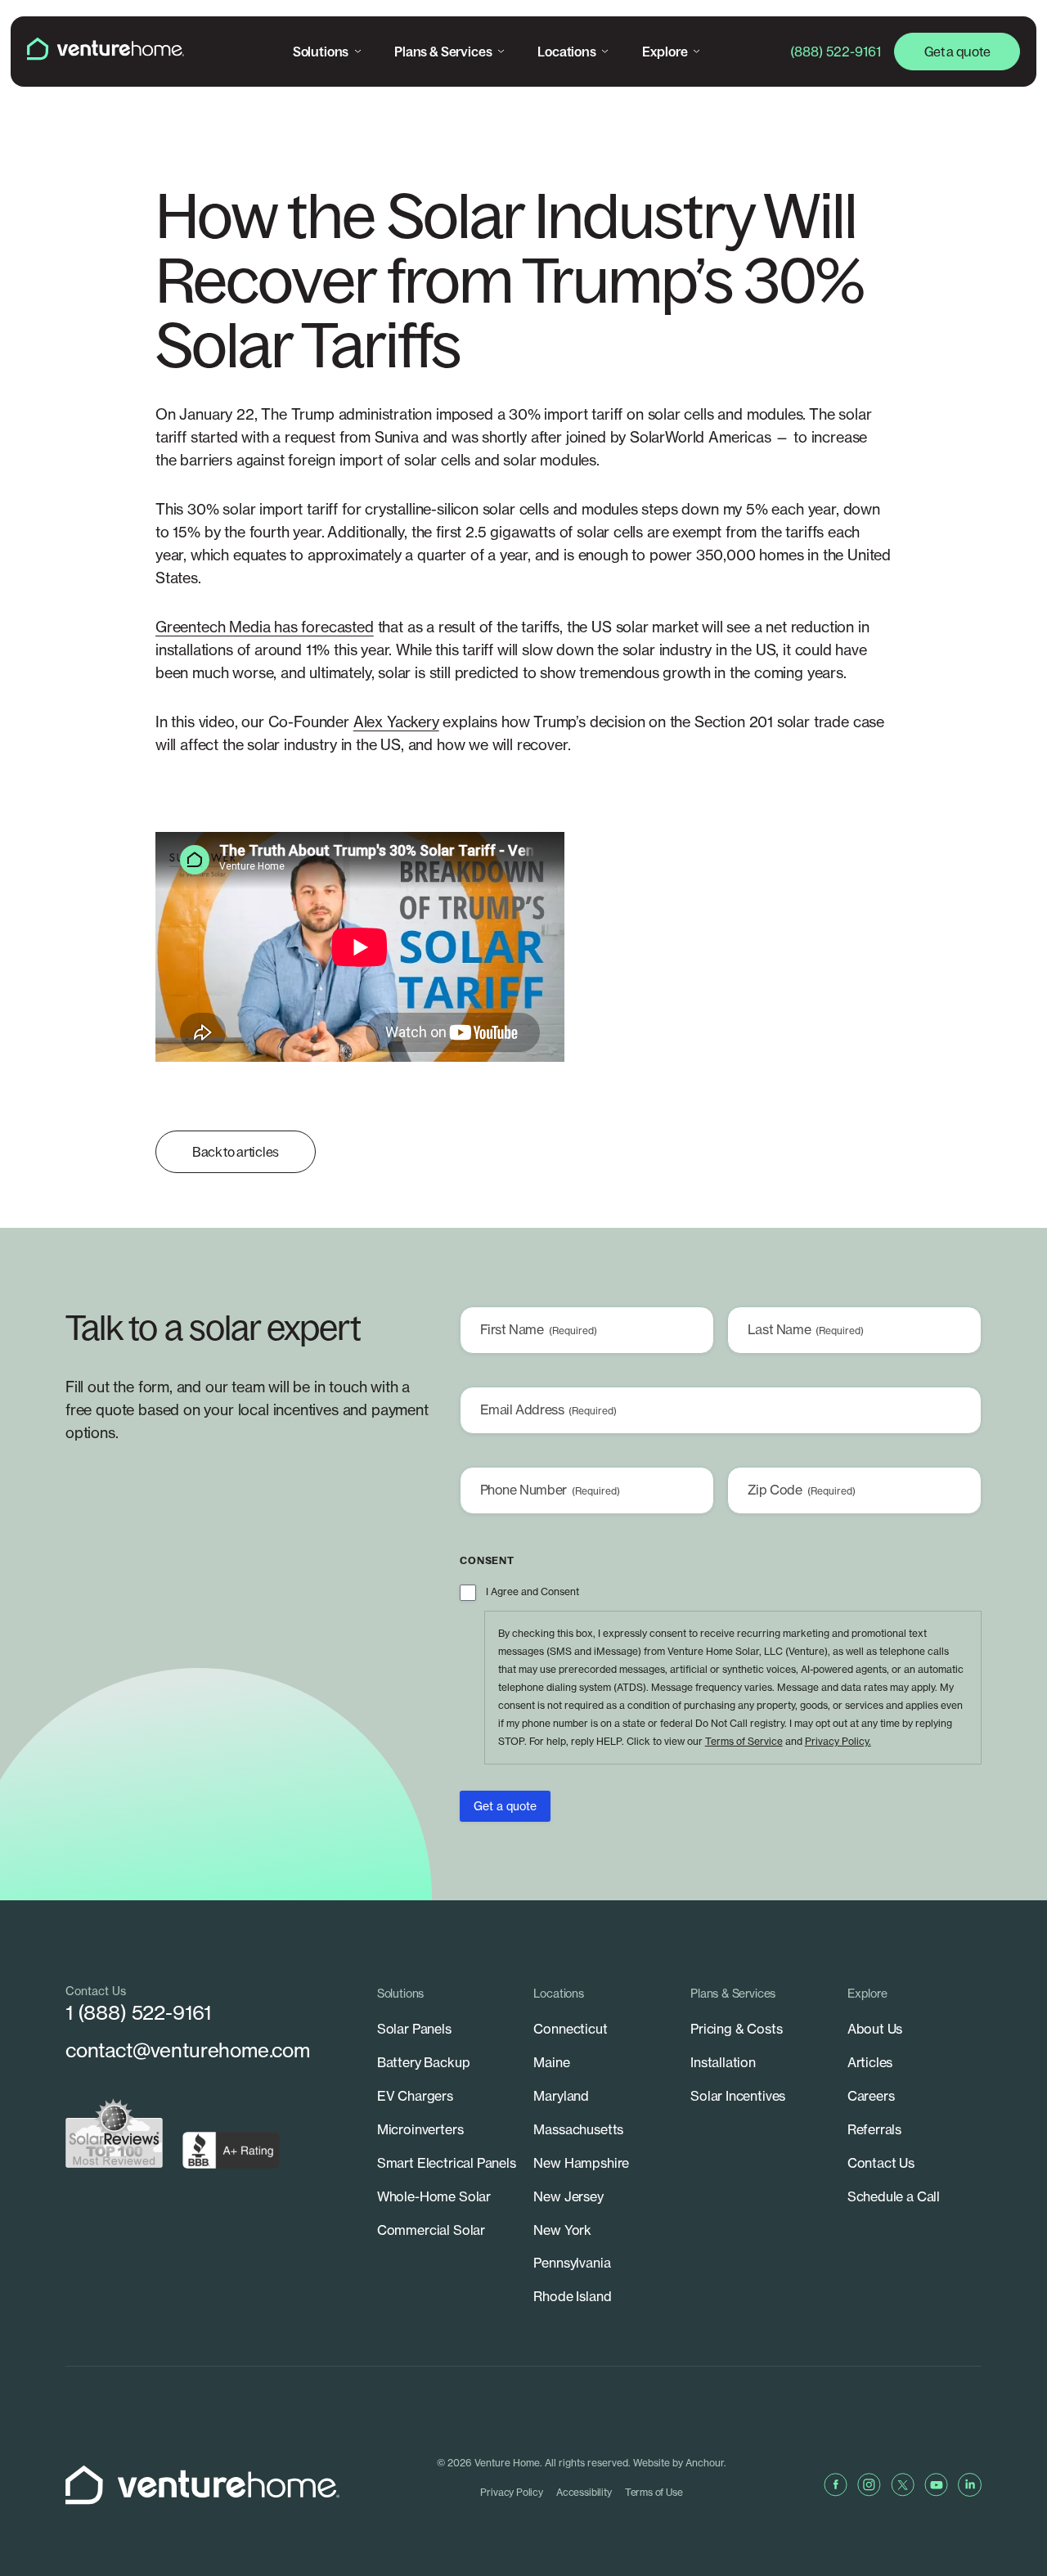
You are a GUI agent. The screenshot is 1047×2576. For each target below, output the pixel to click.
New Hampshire (581, 2163)
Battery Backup (424, 2062)
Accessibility (584, 2492)
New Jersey (568, 2196)
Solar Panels (414, 2029)
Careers (871, 2096)
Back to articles (236, 1152)
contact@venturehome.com (188, 2050)
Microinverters (420, 2129)
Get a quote (957, 52)
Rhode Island (572, 2296)
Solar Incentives (738, 2096)
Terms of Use (654, 2492)
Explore (665, 52)
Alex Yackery (396, 722)
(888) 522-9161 (836, 52)
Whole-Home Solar (434, 2196)
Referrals (874, 2129)
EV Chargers (415, 2096)
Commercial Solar (431, 2230)
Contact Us (881, 2163)
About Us (875, 2029)
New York (562, 2230)
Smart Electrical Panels (447, 2163)
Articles (870, 2062)
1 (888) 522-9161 (138, 2012)
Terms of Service (744, 1741)
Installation (723, 2062)
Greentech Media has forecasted (265, 627)
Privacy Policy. (838, 1741)
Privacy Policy (512, 2492)
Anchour (705, 2463)
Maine (551, 2062)
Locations (566, 52)
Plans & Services (443, 52)
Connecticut (570, 2029)
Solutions (321, 52)
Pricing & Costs (736, 2029)
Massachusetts (578, 2129)
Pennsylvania (572, 2263)
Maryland (561, 2096)
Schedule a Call (894, 2196)
